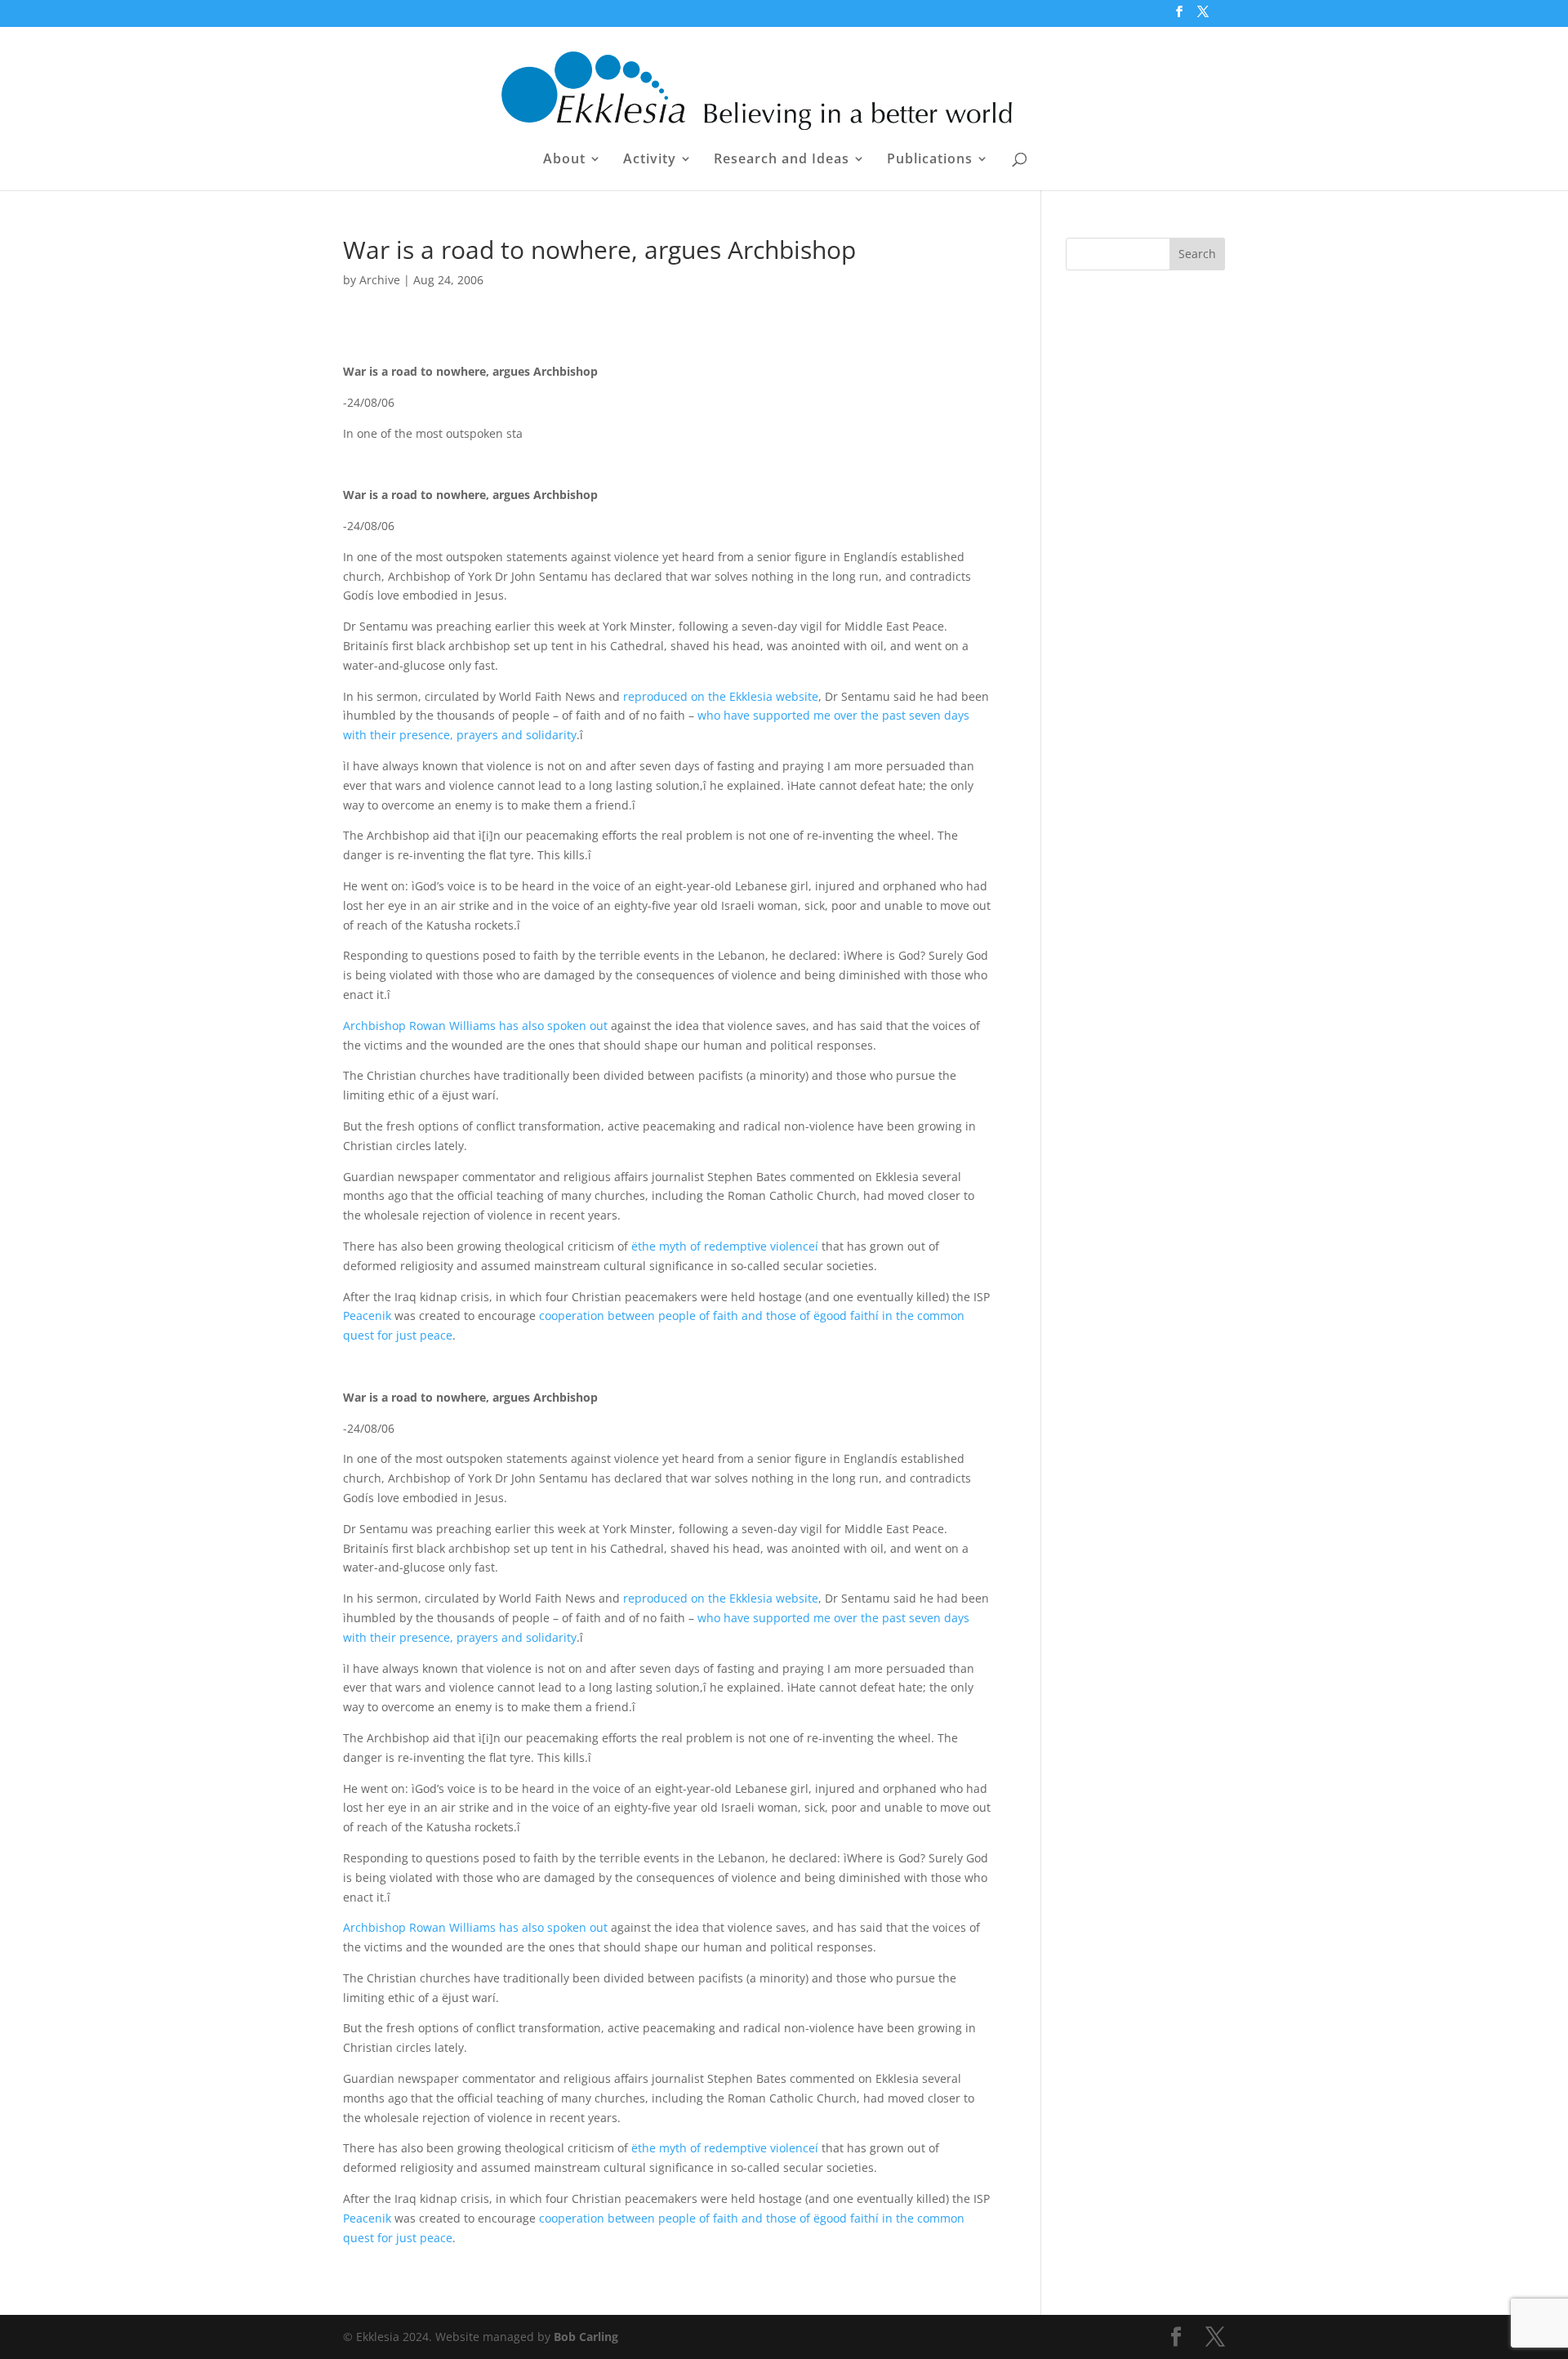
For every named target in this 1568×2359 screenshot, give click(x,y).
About (564, 160)
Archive (380, 280)
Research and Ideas (782, 160)
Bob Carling (586, 2337)
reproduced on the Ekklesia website (721, 696)
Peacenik (367, 1316)
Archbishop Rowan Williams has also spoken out (475, 1026)
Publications (930, 160)
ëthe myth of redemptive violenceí (725, 1246)
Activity (650, 160)
